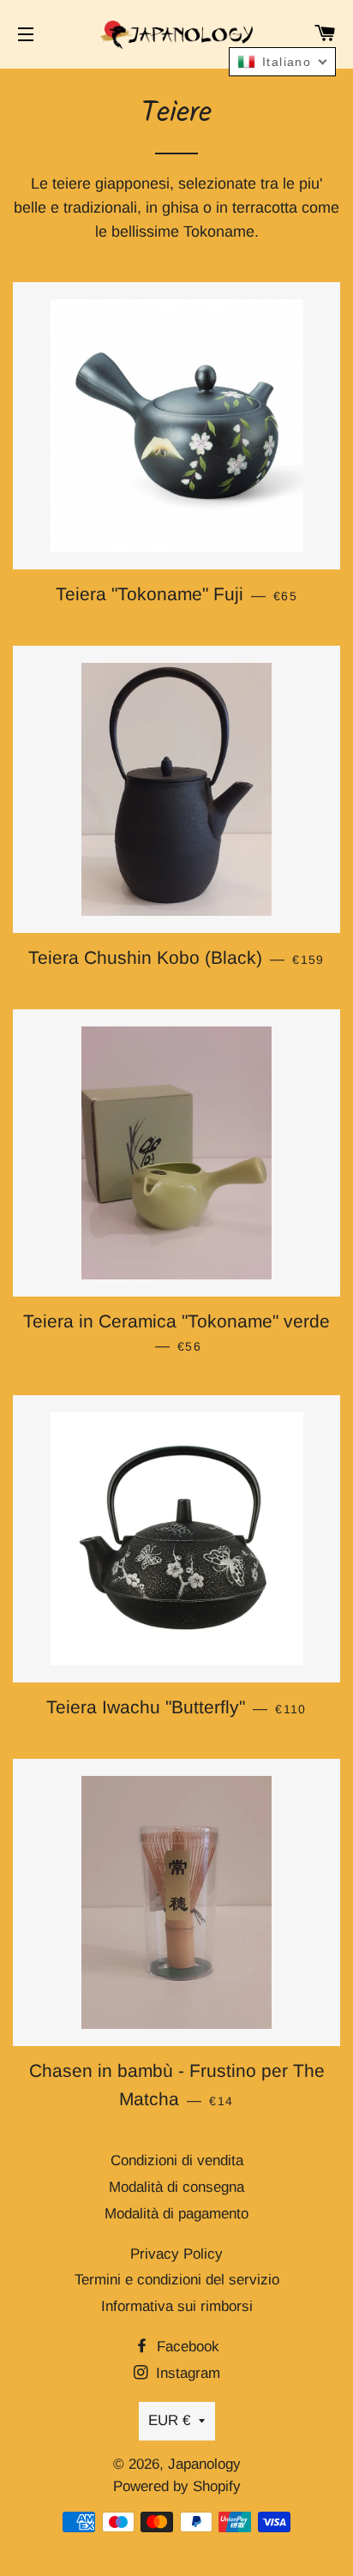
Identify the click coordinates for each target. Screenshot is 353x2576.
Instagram (186, 2373)
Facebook (186, 2347)
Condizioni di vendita (177, 2161)
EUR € (169, 2420)
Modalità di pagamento (176, 2214)
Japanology (204, 2464)
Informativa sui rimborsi (177, 2306)
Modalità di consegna (176, 2187)
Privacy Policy (176, 2254)
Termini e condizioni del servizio (177, 2280)
